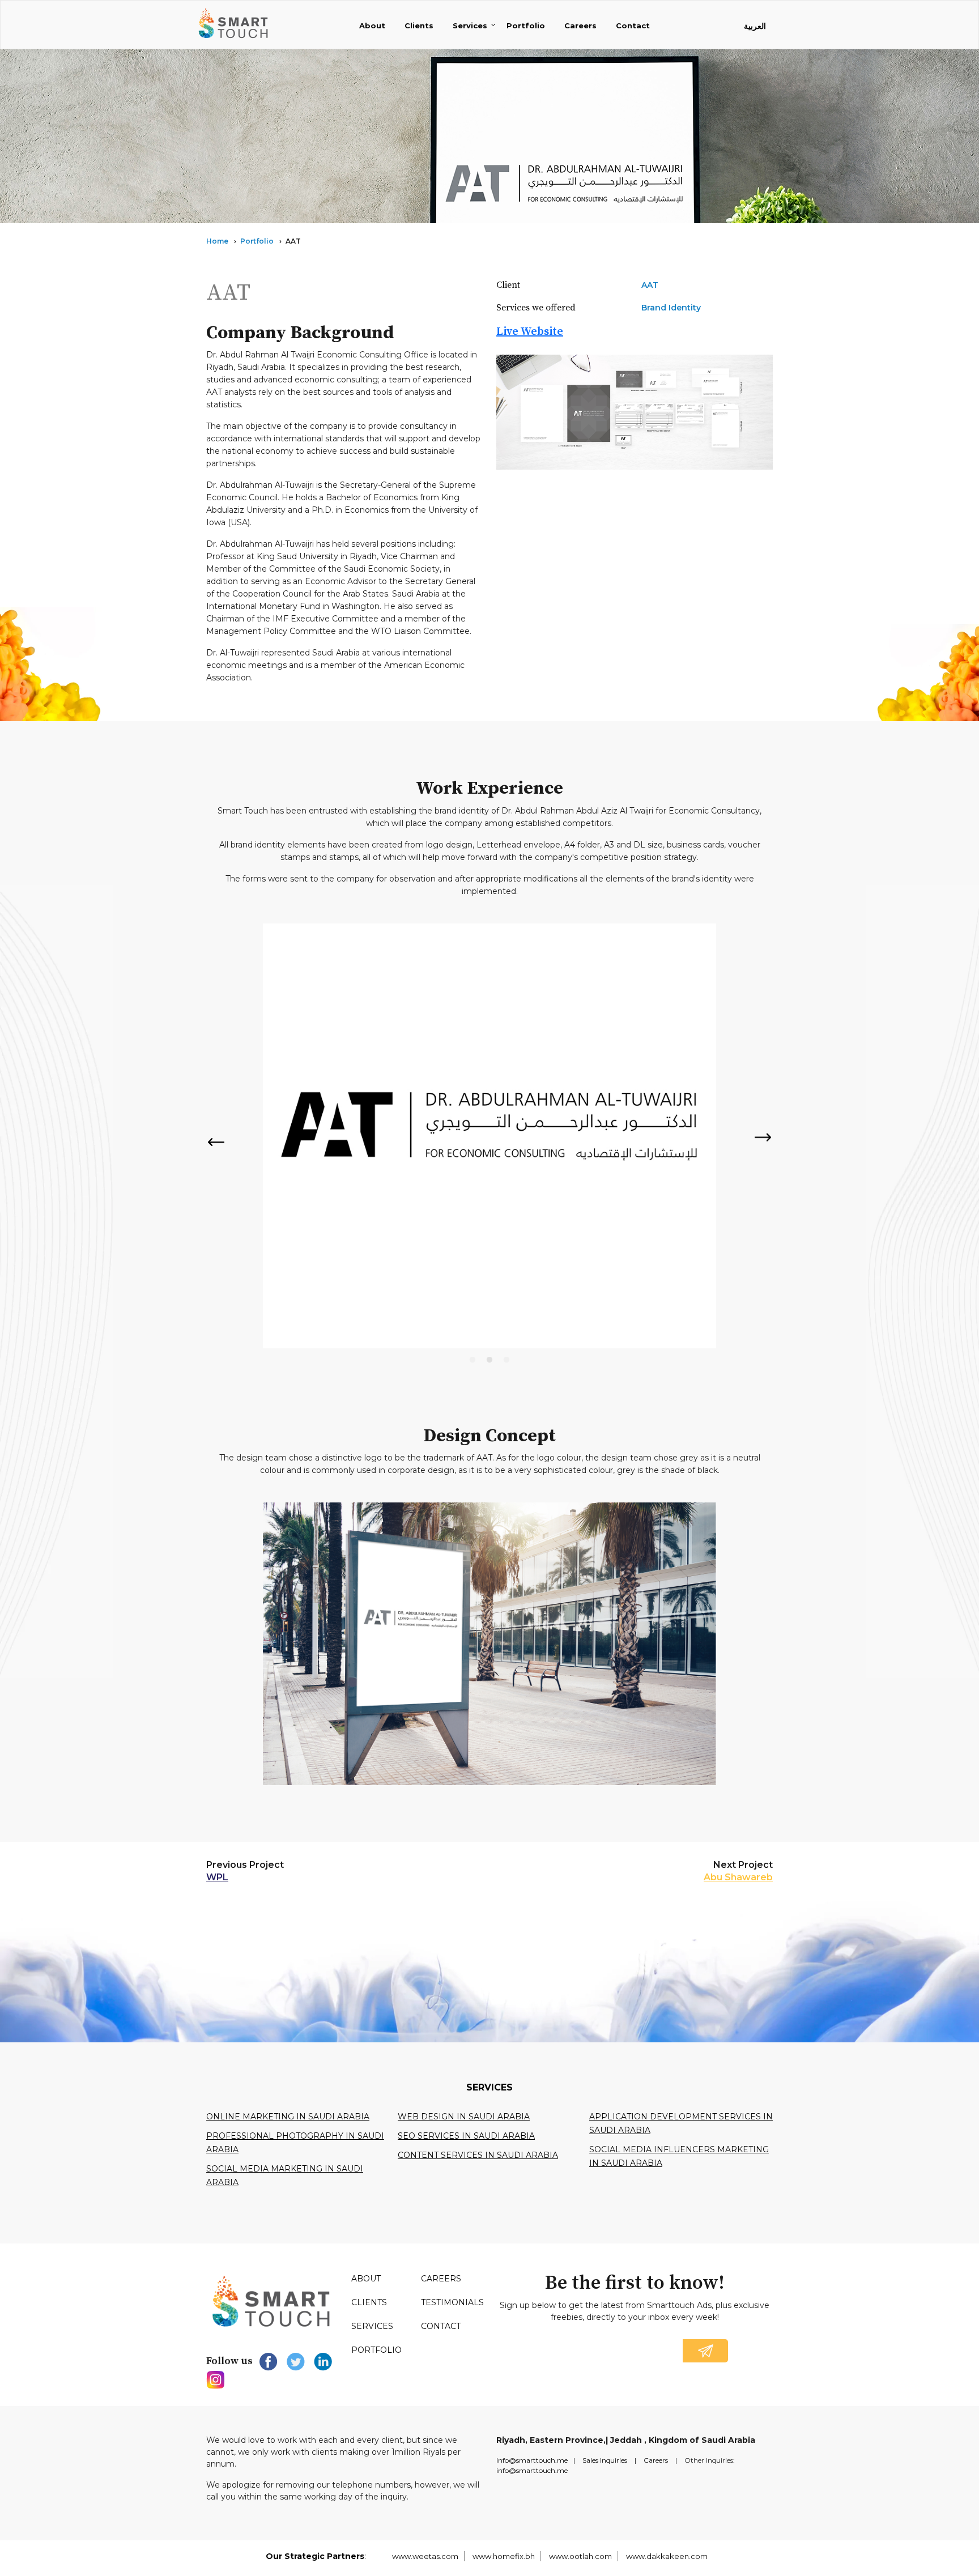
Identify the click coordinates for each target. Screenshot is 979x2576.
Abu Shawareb (738, 1877)
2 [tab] (489, 1360)
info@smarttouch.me (532, 2460)
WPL (217, 1877)
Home (217, 241)
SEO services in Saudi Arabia (466, 2136)
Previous (215, 1142)
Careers (580, 25)
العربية (755, 26)
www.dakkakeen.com (667, 2556)
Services (470, 25)
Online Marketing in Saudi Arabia (288, 2117)
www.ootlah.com (580, 2556)
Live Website (530, 332)
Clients (419, 25)
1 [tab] (473, 1360)
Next (764, 1137)
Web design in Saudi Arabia (464, 2117)
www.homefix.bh (504, 2556)
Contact (633, 25)
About (372, 25)
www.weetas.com (425, 2556)
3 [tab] (506, 1360)
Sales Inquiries (605, 2460)
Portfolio (526, 25)
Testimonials (452, 2302)
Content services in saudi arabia (478, 2155)
